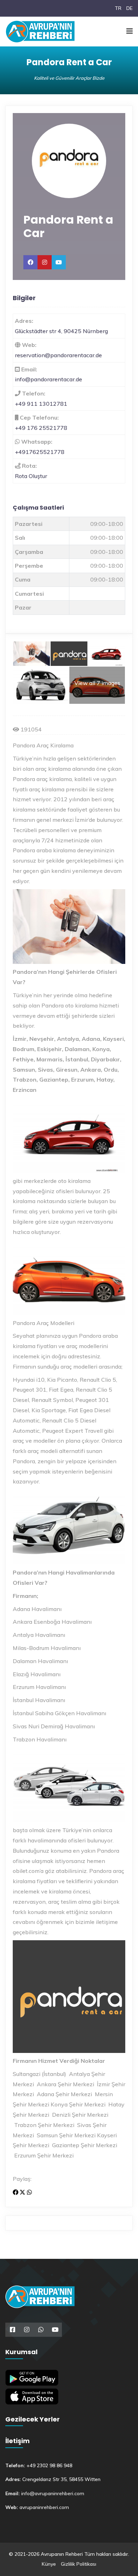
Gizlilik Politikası (79, 2564)
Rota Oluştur (31, 476)
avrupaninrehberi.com (44, 2507)
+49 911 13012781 (41, 404)
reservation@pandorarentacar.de (58, 355)
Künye (49, 2564)
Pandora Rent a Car (68, 226)
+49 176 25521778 (41, 428)
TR (118, 8)
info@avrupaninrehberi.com (53, 2493)
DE (130, 8)
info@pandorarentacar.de (48, 379)
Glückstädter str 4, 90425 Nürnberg (61, 331)
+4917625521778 (40, 452)
